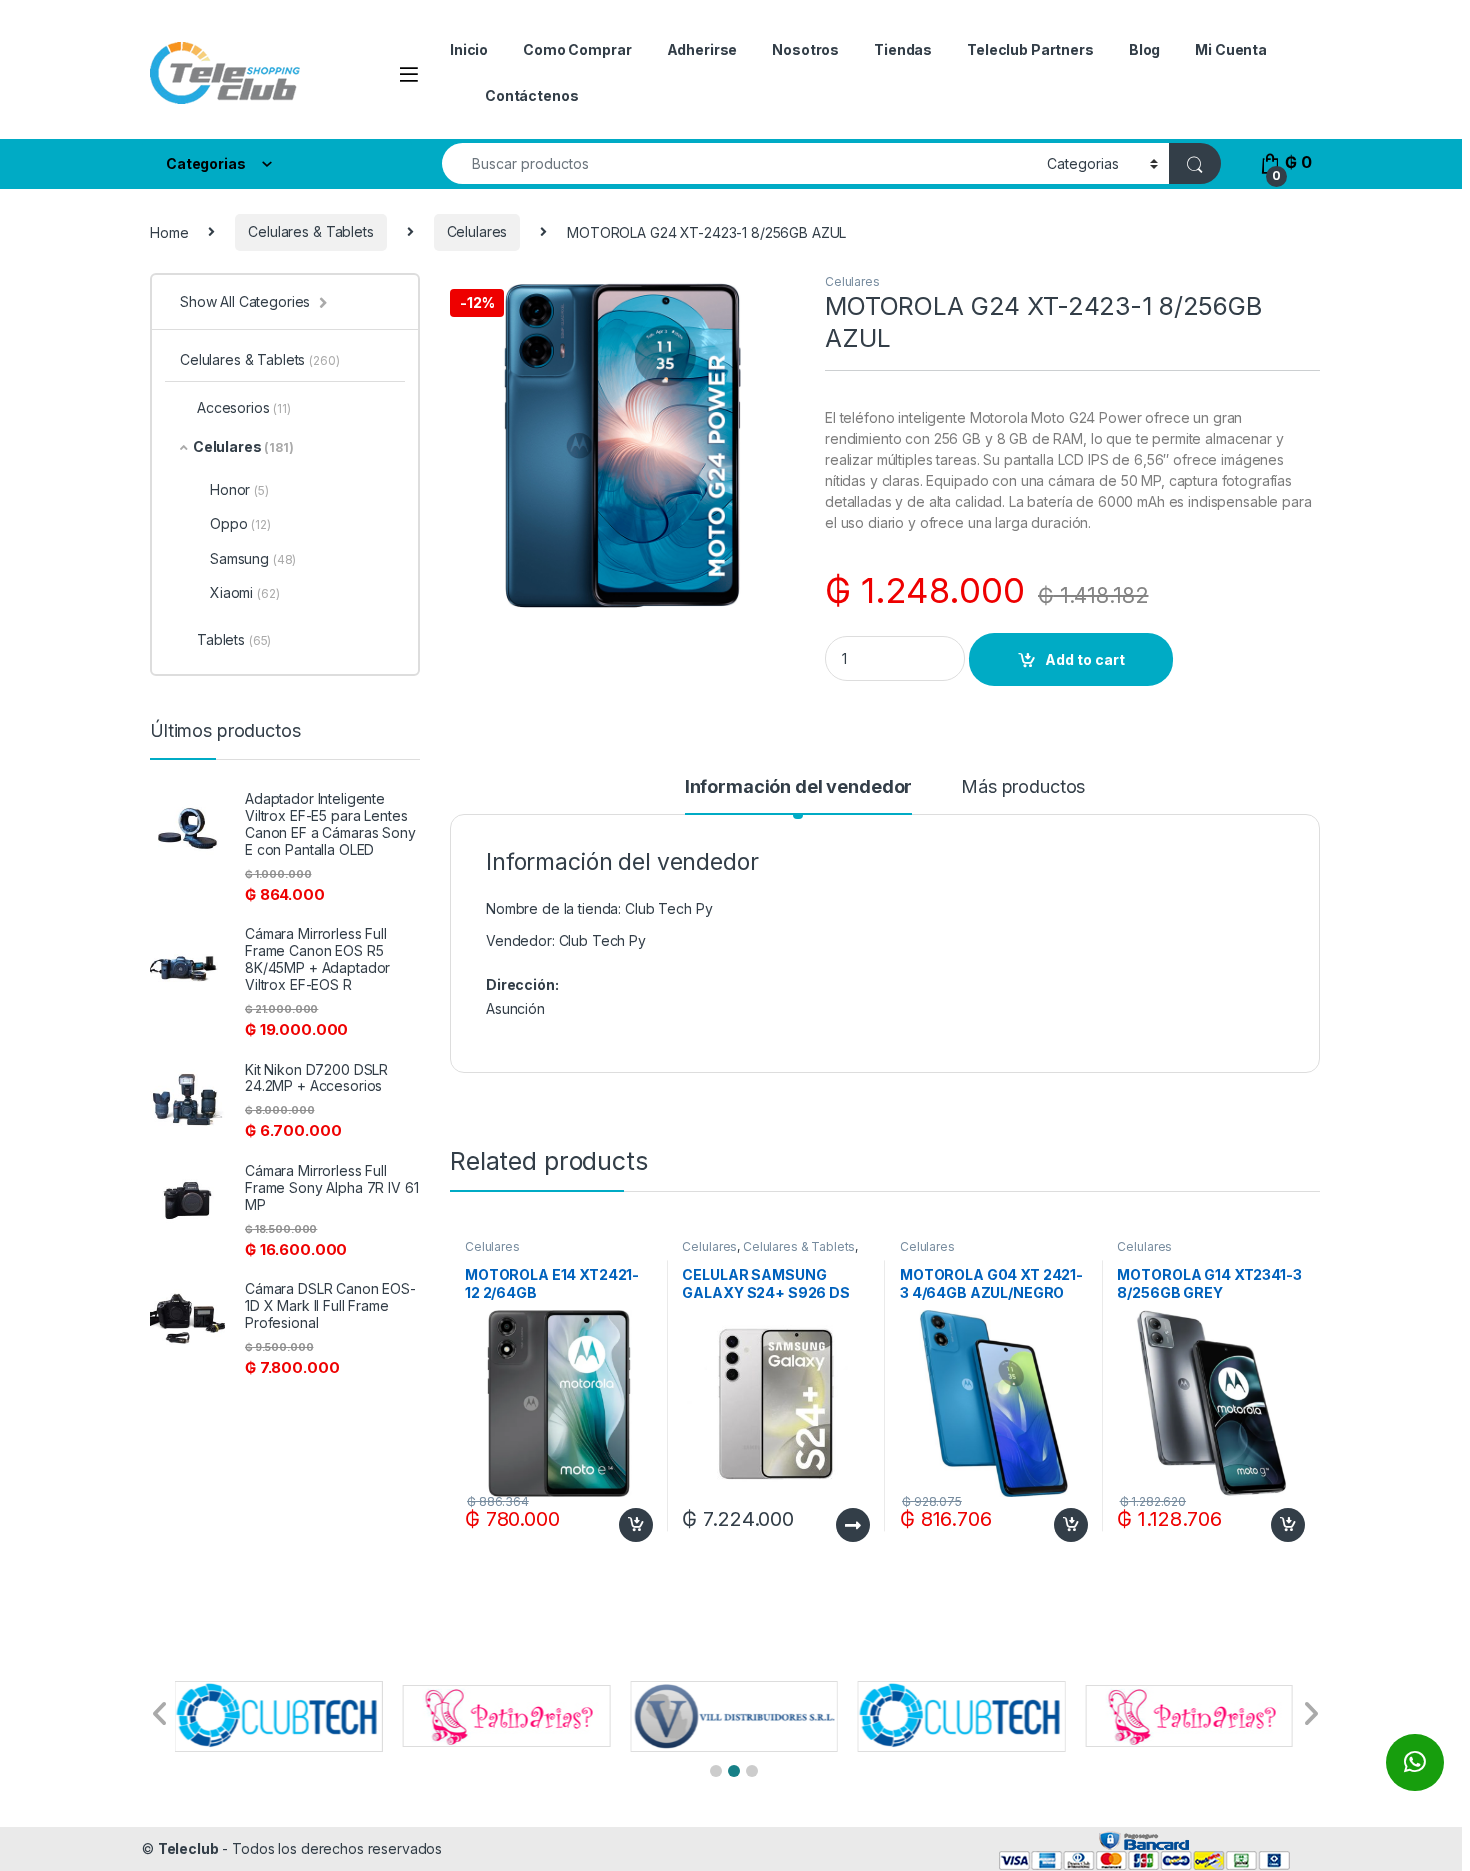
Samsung (253, 558)
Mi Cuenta (1231, 49)
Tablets (234, 639)
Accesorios (244, 407)
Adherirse (702, 49)
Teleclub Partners (1030, 49)
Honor (239, 489)
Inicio (469, 49)
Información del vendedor (799, 787)
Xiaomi (244, 592)
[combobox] (739, 163)
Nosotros (805, 49)
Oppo (240, 523)
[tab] (799, 796)
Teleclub (188, 1848)
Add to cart (1085, 659)
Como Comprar (577, 49)
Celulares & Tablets (310, 231)
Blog (1144, 49)
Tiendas (903, 49)
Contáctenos (531, 95)
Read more (853, 1525)
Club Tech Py (602, 940)
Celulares (477, 231)
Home (169, 231)
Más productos (1023, 787)
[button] (716, 1771)
